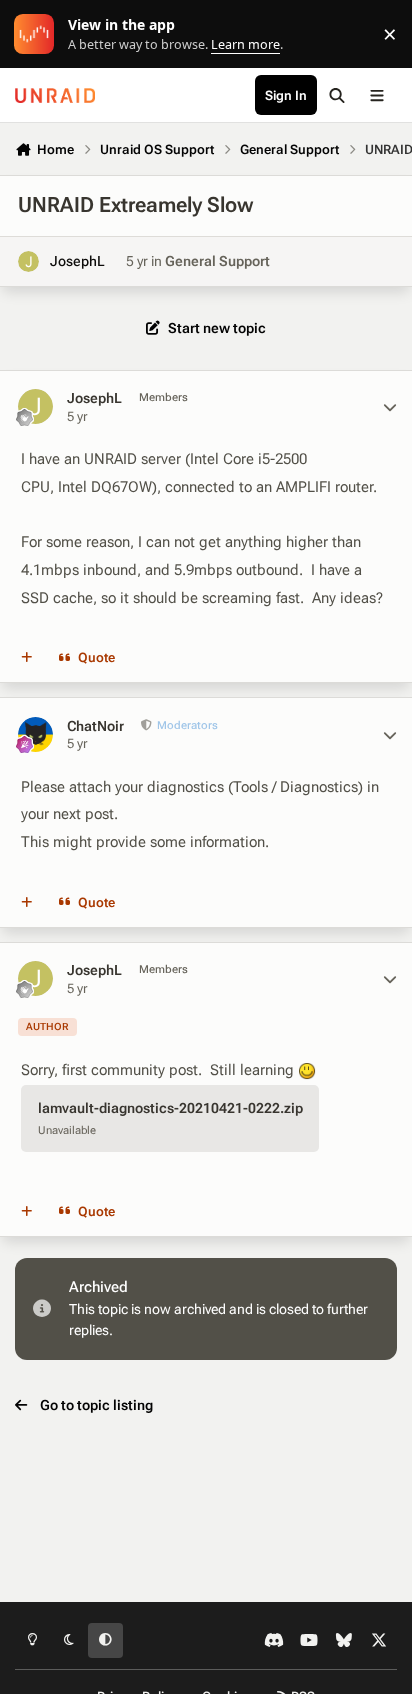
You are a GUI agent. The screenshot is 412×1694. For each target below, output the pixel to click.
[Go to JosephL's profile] (28, 261)
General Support (217, 261)
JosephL (77, 261)
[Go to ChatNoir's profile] (35, 734)
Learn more (38, 34)
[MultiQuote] (27, 658)
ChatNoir (95, 726)
